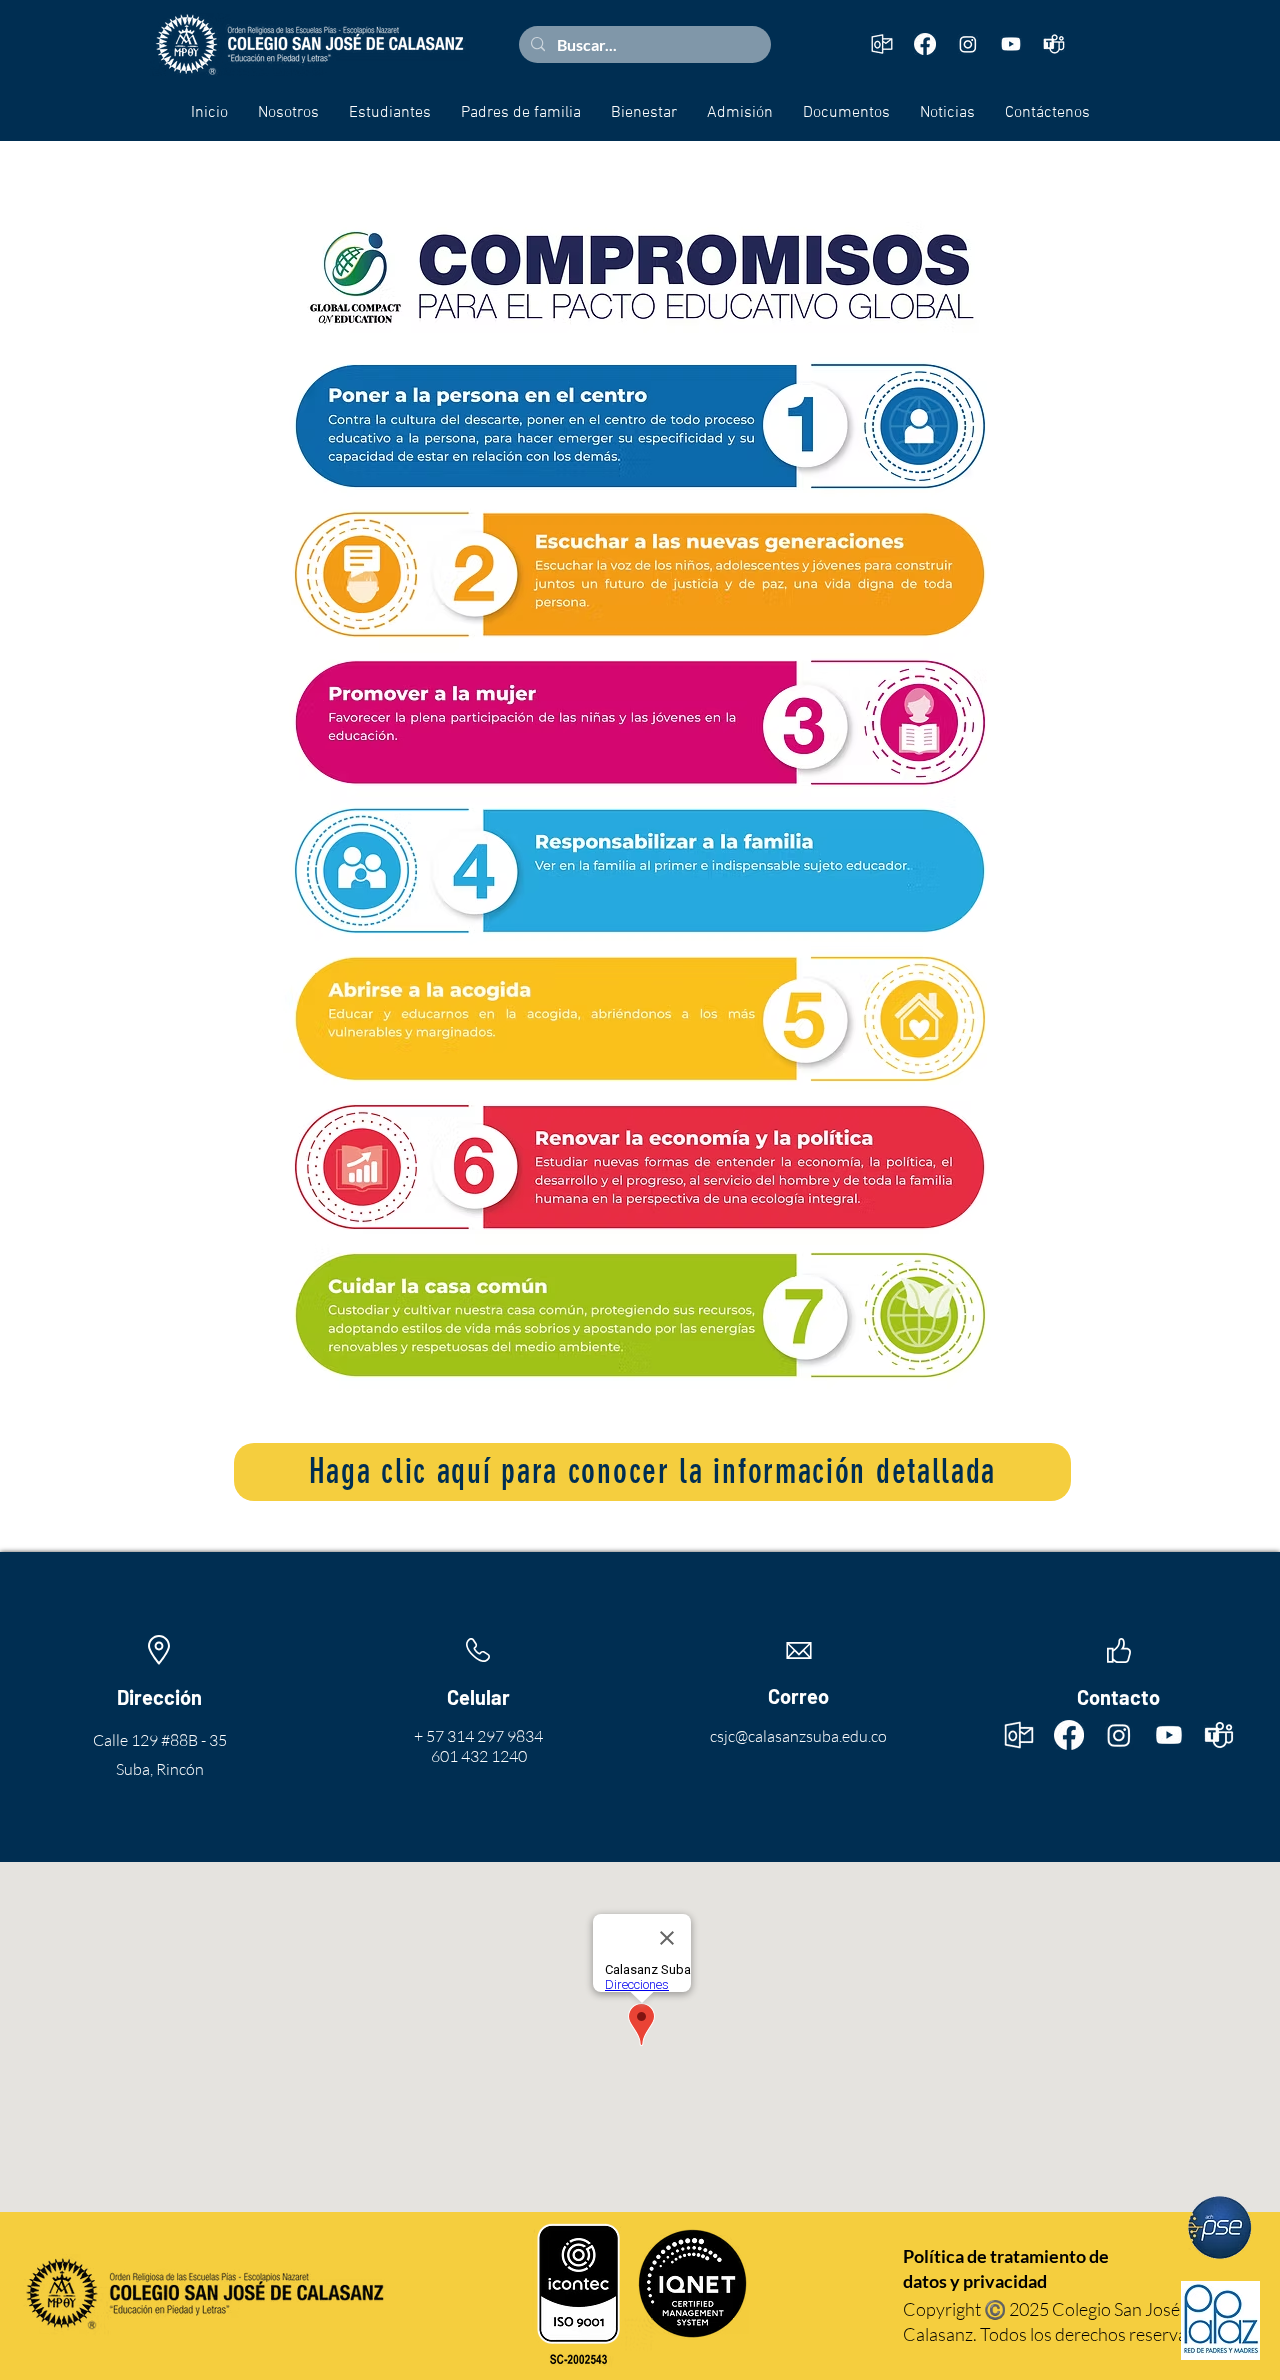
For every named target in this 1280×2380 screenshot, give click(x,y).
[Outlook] (882, 44)
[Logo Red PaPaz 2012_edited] (1220, 2320)
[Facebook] (925, 44)
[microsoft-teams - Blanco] (1054, 44)
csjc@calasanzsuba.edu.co (798, 1736)
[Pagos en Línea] (1220, 2227)
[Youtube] (1011, 44)
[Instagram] (968, 44)
